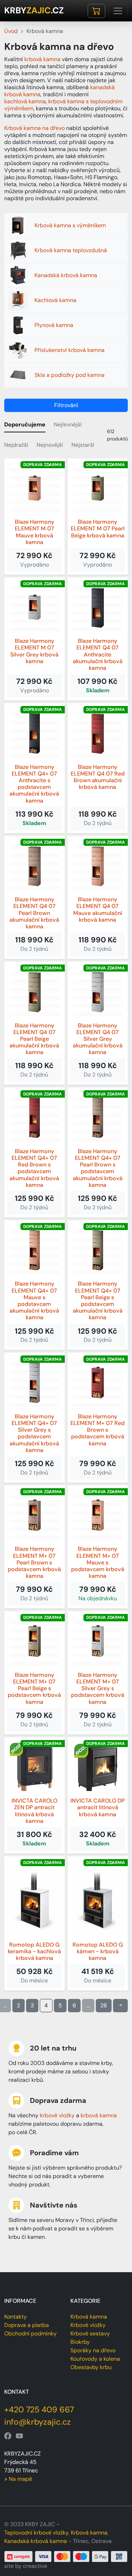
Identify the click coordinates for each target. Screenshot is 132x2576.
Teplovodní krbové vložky (36, 2533)
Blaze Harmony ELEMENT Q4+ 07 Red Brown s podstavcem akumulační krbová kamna (34, 1168)
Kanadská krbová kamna (66, 275)
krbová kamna (42, 59)
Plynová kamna (54, 325)
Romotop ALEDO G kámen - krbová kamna (98, 1951)
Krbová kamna (89, 2317)
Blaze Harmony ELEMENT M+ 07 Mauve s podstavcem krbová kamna (98, 1562)
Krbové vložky (88, 2325)
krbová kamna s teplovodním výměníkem (63, 105)
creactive (35, 2566)
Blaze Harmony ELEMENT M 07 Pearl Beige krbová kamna (98, 529)
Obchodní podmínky (30, 2333)
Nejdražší (16, 445)
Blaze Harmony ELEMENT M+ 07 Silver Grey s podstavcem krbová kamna (98, 1688)
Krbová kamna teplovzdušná (71, 250)
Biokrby (80, 2342)
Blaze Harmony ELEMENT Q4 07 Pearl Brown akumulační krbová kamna (34, 913)
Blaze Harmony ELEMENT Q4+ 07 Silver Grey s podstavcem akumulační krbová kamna (34, 1433)
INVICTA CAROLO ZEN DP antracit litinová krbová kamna (34, 1811)
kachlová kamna (25, 101)
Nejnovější (50, 445)
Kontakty (15, 2317)
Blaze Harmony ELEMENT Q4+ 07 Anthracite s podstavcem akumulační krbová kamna (34, 784)
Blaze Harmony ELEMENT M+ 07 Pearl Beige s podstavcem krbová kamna (34, 1688)
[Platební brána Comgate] (66, 2556)
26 (104, 2005)
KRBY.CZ (34, 11)
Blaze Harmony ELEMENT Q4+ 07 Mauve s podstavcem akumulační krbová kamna (34, 1300)
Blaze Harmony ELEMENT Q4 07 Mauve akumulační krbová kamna (98, 910)
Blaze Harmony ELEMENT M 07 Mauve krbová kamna (34, 532)
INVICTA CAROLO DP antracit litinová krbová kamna (98, 1807)
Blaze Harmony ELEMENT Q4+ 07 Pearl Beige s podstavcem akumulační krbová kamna (98, 1300)
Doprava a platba (27, 2325)
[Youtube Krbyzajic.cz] (19, 2436)
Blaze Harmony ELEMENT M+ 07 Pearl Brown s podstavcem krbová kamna (34, 1562)
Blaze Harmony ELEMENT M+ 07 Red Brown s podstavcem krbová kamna (98, 1430)
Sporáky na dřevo (93, 2350)
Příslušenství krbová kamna (70, 350)
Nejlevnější (68, 424)
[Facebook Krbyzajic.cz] (8, 2436)
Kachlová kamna (55, 300)
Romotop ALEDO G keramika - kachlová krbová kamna (34, 1951)
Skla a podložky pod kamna (70, 375)
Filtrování (66, 405)
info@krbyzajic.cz (37, 2422)
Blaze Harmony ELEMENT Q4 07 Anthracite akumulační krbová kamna (98, 654)
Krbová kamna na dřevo (34, 128)
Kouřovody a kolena (95, 2359)
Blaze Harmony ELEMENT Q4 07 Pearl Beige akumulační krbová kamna (34, 1039)
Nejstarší (83, 445)
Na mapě (20, 2479)
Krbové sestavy (90, 2333)
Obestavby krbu (91, 2367)
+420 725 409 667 (39, 2410)
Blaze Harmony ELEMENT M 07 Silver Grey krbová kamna (34, 651)
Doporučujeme (25, 424)
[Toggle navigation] (118, 11)
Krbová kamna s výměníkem (70, 225)
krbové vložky (57, 2115)
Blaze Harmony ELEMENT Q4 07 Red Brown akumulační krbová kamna (98, 777)
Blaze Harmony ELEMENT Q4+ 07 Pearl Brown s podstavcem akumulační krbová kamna (98, 1168)
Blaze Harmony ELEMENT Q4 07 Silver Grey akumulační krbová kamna (98, 1039)
